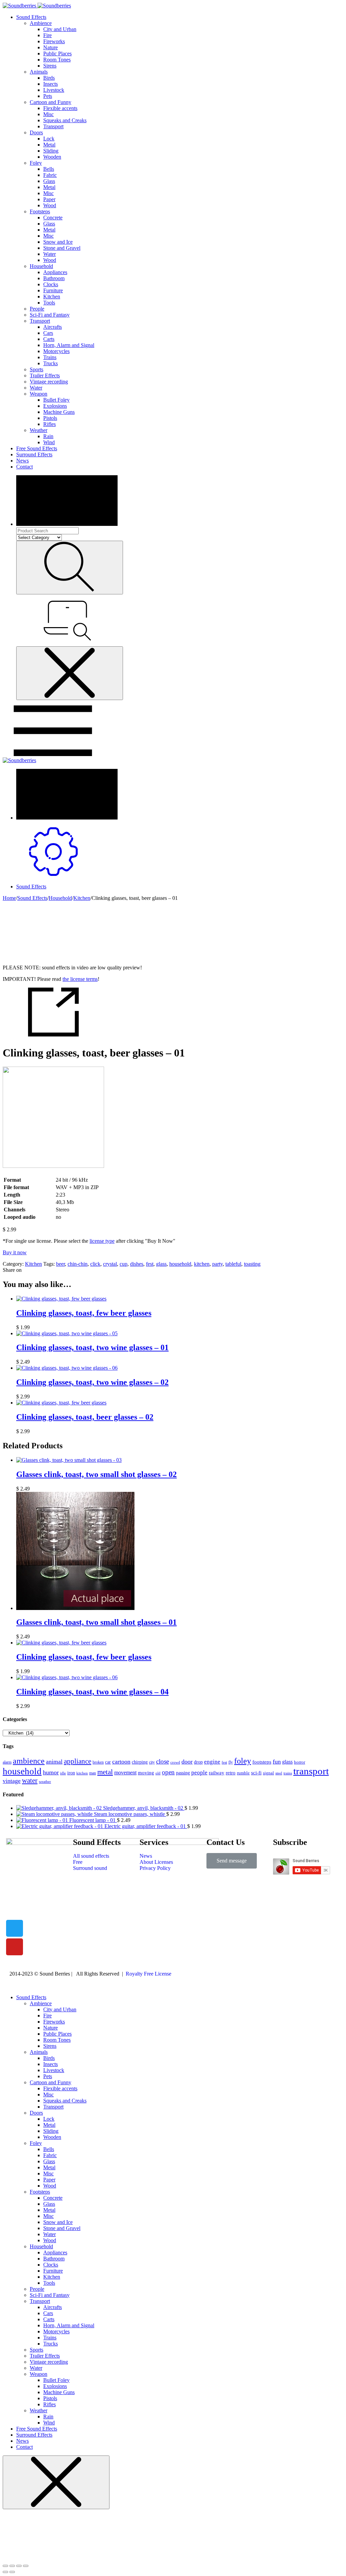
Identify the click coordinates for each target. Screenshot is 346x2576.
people (199, 1773)
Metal (49, 145)
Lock (49, 139)
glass (161, 1264)
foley (243, 1761)
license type (102, 1241)
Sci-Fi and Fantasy (50, 315)
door (187, 1762)
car (108, 1762)
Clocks (51, 284)
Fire (47, 35)
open (168, 1772)
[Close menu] (70, 673)
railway (217, 1773)
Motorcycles (56, 351)
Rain (48, 436)
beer (60, 1264)
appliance (78, 1761)
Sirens (50, 66)
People (37, 309)
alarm (7, 1762)
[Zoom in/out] (26, 2566)
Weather (39, 430)
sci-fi (256, 1773)
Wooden (52, 157)
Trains (50, 357)
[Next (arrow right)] (12, 2572)
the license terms (80, 979)
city (152, 1762)
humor (51, 1772)
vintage (12, 1781)
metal (105, 1772)
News (22, 461)
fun (277, 1762)
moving (146, 1773)
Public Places (57, 53)
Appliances (55, 272)
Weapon (39, 394)
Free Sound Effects (37, 448)
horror (300, 1762)
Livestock (54, 90)
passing (183, 1773)
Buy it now (15, 1252)
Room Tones (57, 60)
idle (63, 1773)
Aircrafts (53, 327)
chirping (140, 1762)
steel (279, 1773)
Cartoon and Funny (51, 102)
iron (71, 1773)
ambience (29, 1761)
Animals (39, 72)
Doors (36, 132)
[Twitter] (15, 1928)
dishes (137, 1264)
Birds (49, 78)
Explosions (55, 406)
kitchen (202, 1264)
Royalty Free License (149, 1974)
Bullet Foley (56, 400)
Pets (48, 96)
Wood (50, 205)
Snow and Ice (58, 242)
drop (198, 1762)
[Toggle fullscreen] (19, 2566)
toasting (252, 1264)
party (217, 1264)
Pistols (50, 418)
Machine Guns (59, 412)
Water (50, 254)
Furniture (53, 290)
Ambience (41, 23)
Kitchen (52, 297)
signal (268, 1773)
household (180, 1264)
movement (125, 1773)
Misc (48, 114)
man (93, 1773)
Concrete (53, 218)
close (163, 1761)
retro (231, 1773)
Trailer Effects (45, 375)
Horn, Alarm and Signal (69, 345)
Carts (49, 339)
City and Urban (60, 29)
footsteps (262, 1762)
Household (41, 266)
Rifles (50, 424)
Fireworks (54, 41)
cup (123, 1264)
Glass (49, 181)
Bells (49, 169)
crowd (175, 1762)
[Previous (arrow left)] (5, 2572)
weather (45, 1782)
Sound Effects (31, 17)
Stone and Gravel (62, 248)
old (158, 1773)
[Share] (12, 2566)
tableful (233, 1264)
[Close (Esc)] (5, 2566)
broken (98, 1762)
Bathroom (54, 278)
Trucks (51, 363)
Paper (49, 199)
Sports (36, 369)
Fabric (50, 175)
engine (212, 1762)
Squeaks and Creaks (65, 120)
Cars (48, 333)
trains (288, 1773)
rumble (243, 1773)
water (30, 1780)
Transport (53, 126)
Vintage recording (49, 382)
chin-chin (78, 1264)
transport (311, 1771)
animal (54, 1762)
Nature (51, 47)
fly (231, 1762)
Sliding (51, 151)
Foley (36, 163)
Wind (49, 442)
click (95, 1264)
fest (150, 1264)
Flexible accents (60, 108)
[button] (232, 1861)
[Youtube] (15, 1947)
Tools (49, 303)
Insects (51, 84)
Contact (24, 467)
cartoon (121, 1762)
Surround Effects (34, 454)
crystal (110, 1264)
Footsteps (40, 211)
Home (9, 898)
